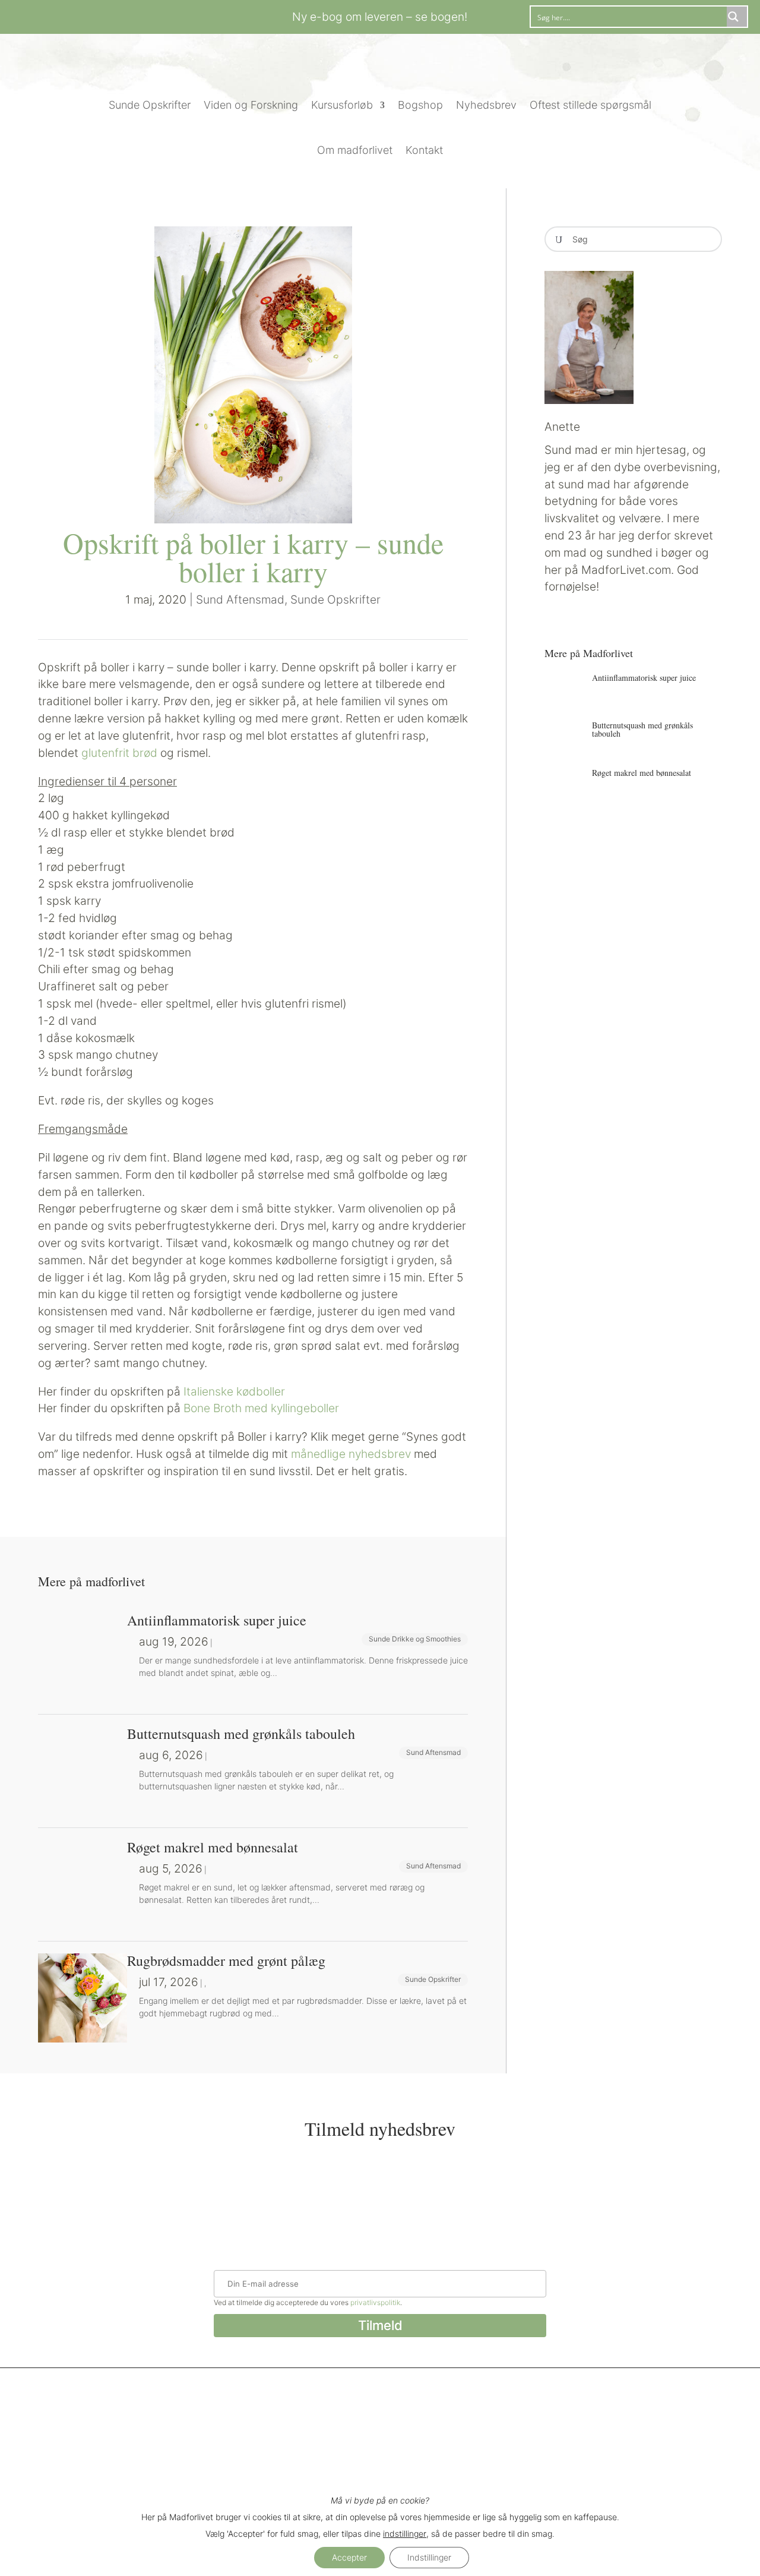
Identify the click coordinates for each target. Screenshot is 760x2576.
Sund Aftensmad (240, 599)
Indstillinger (429, 2557)
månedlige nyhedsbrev (352, 1454)
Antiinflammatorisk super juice (644, 678)
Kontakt (424, 150)
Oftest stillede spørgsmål (590, 105)
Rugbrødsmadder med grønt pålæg (226, 1961)
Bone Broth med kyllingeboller (261, 1408)
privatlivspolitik (375, 2302)
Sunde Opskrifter (150, 105)
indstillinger (405, 2534)
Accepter (349, 2557)
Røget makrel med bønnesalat (642, 773)
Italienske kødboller (234, 1391)
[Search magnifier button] (737, 17)
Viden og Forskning (251, 105)
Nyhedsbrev (486, 105)
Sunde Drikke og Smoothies (415, 1639)
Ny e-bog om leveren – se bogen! (380, 17)
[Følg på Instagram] (133, 15)
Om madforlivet (355, 150)
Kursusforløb (342, 105)
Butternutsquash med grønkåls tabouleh (642, 729)
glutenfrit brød (119, 753)
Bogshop (420, 105)
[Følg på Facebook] (109, 15)
